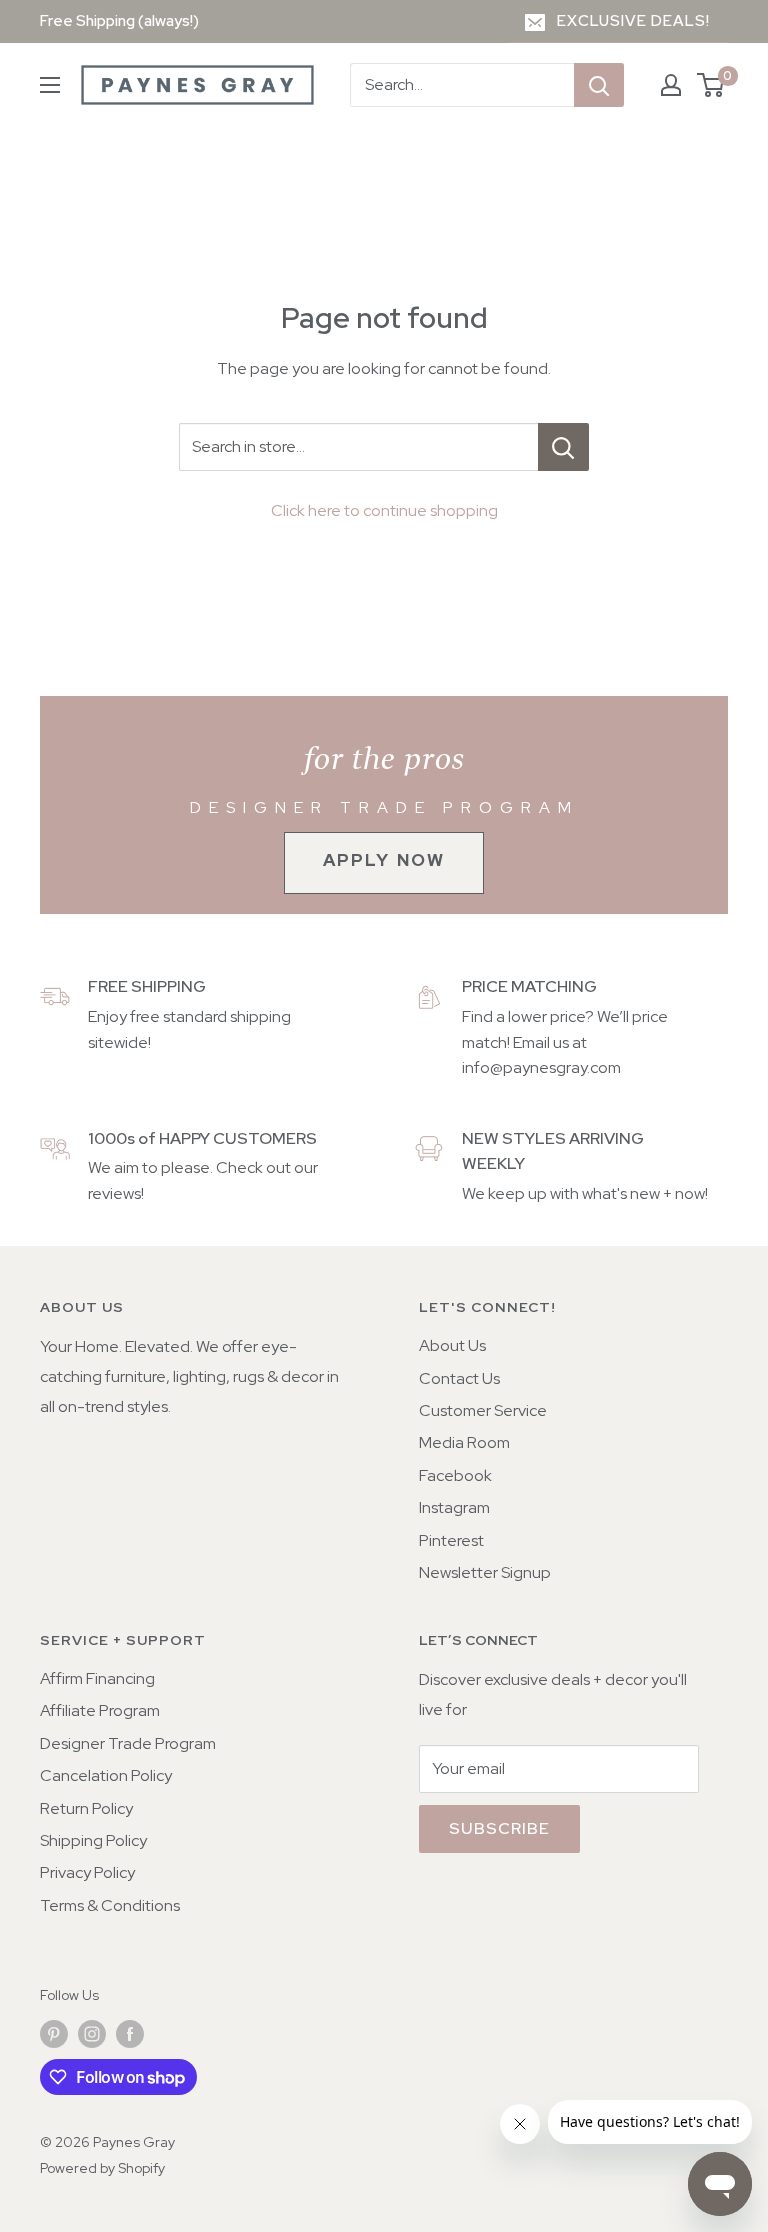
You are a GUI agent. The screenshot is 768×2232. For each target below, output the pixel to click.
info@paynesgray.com (541, 1067)
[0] (711, 85)
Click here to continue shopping (384, 510)
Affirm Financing (97, 1678)
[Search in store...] (563, 447)
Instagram (454, 1507)
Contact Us (459, 1378)
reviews (114, 1193)
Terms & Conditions (110, 1905)
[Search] (599, 85)
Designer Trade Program (128, 1743)
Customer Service (483, 1410)
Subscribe (499, 1828)
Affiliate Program (100, 1710)
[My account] (671, 85)
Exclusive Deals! (633, 21)
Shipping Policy (93, 1840)
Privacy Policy (87, 1872)
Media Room (464, 1442)
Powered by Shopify (102, 2168)
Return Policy (86, 1808)
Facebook (455, 1475)
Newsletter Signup (485, 1572)
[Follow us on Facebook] (130, 2033)
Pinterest (451, 1540)
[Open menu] (50, 85)
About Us (452, 1345)
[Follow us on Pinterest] (54, 2033)
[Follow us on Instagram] (92, 2033)
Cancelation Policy (106, 1775)
